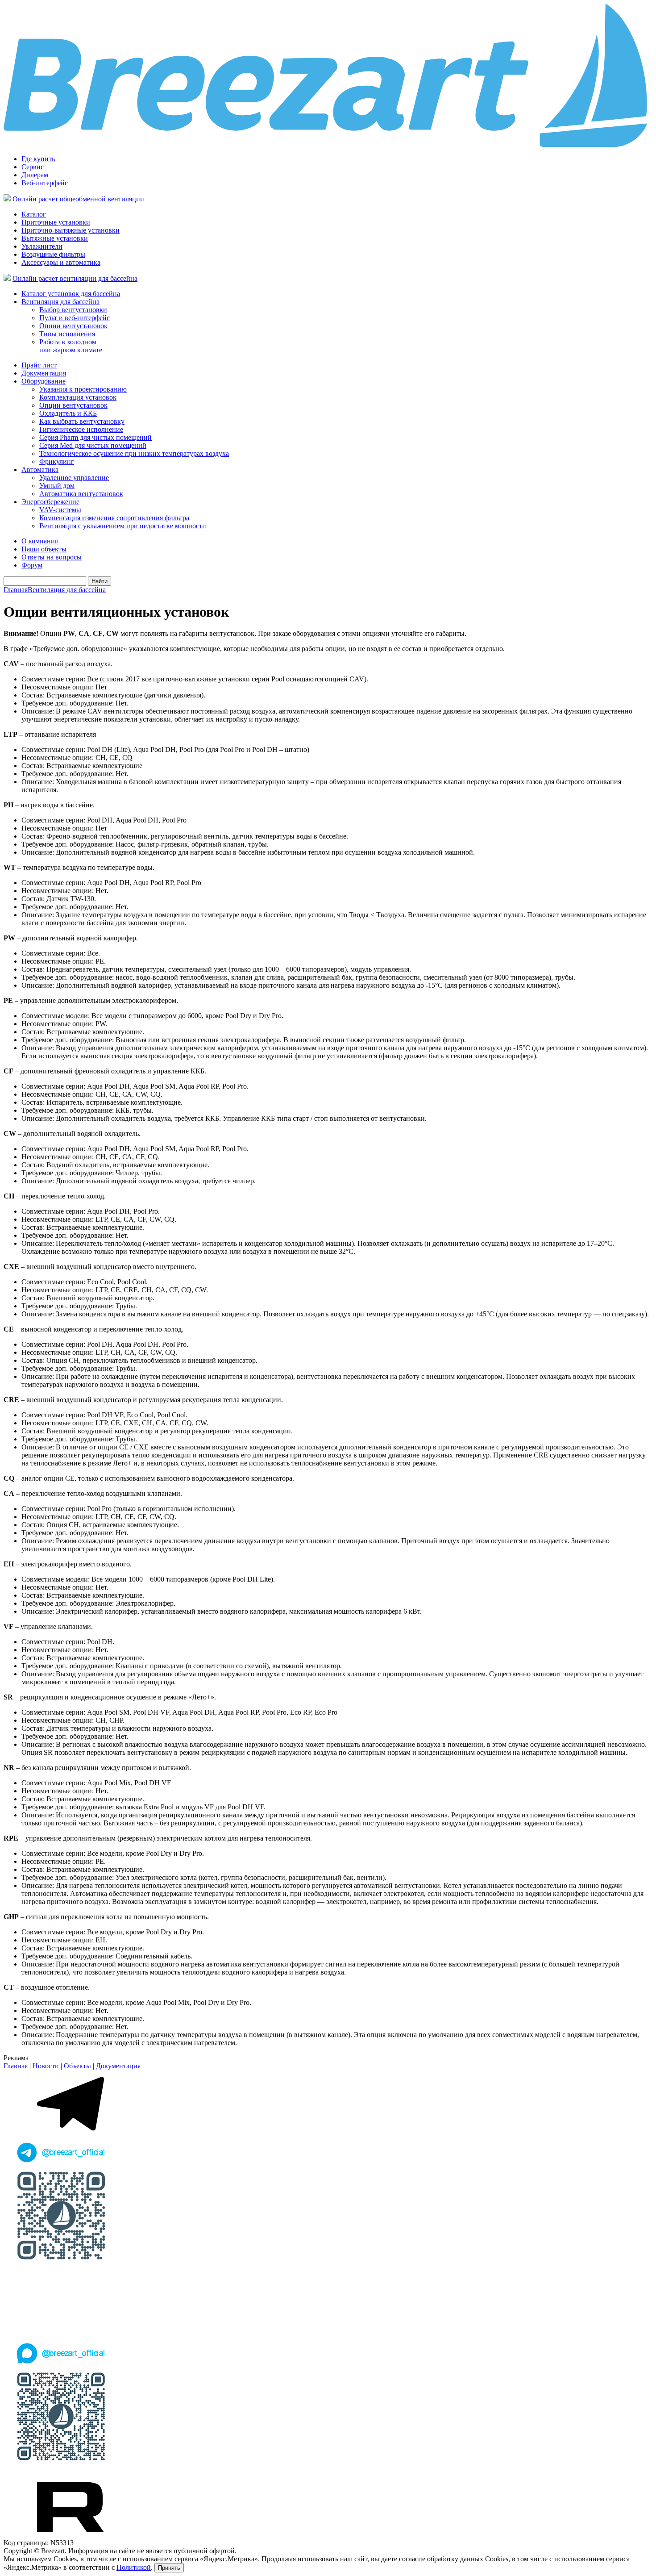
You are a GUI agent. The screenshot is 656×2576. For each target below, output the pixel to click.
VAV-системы (60, 510)
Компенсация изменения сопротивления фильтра (114, 518)
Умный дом (57, 486)
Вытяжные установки (55, 238)
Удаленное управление (74, 478)
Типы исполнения (67, 334)
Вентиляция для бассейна (60, 302)
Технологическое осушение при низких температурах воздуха (134, 453)
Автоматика (40, 470)
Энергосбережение (50, 502)
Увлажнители (42, 246)
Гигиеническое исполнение (81, 429)
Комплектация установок (78, 397)
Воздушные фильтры (53, 254)
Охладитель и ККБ (68, 413)
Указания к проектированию (83, 389)
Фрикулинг (57, 461)
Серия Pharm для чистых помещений (95, 437)
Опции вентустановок (73, 326)
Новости (46, 2066)
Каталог (34, 214)
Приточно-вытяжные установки (71, 230)
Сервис (33, 167)
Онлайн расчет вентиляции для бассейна (75, 278)
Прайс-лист (39, 365)
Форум (32, 565)
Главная (16, 590)
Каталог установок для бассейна (71, 294)
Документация (44, 373)
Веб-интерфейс (45, 183)
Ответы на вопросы (52, 557)
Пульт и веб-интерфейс (75, 318)
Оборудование (44, 381)
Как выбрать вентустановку (82, 421)
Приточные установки (56, 222)
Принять (169, 2568)
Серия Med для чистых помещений (93, 445)
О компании (40, 541)
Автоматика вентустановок (81, 494)
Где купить (38, 159)
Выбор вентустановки (73, 310)
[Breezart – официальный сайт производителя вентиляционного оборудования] (328, 145)
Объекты (77, 2066)
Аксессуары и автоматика (61, 262)
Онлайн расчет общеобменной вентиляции (78, 199)
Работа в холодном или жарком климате (71, 346)
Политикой (134, 2567)
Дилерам (35, 175)
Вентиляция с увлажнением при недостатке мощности (123, 526)
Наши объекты (44, 549)
